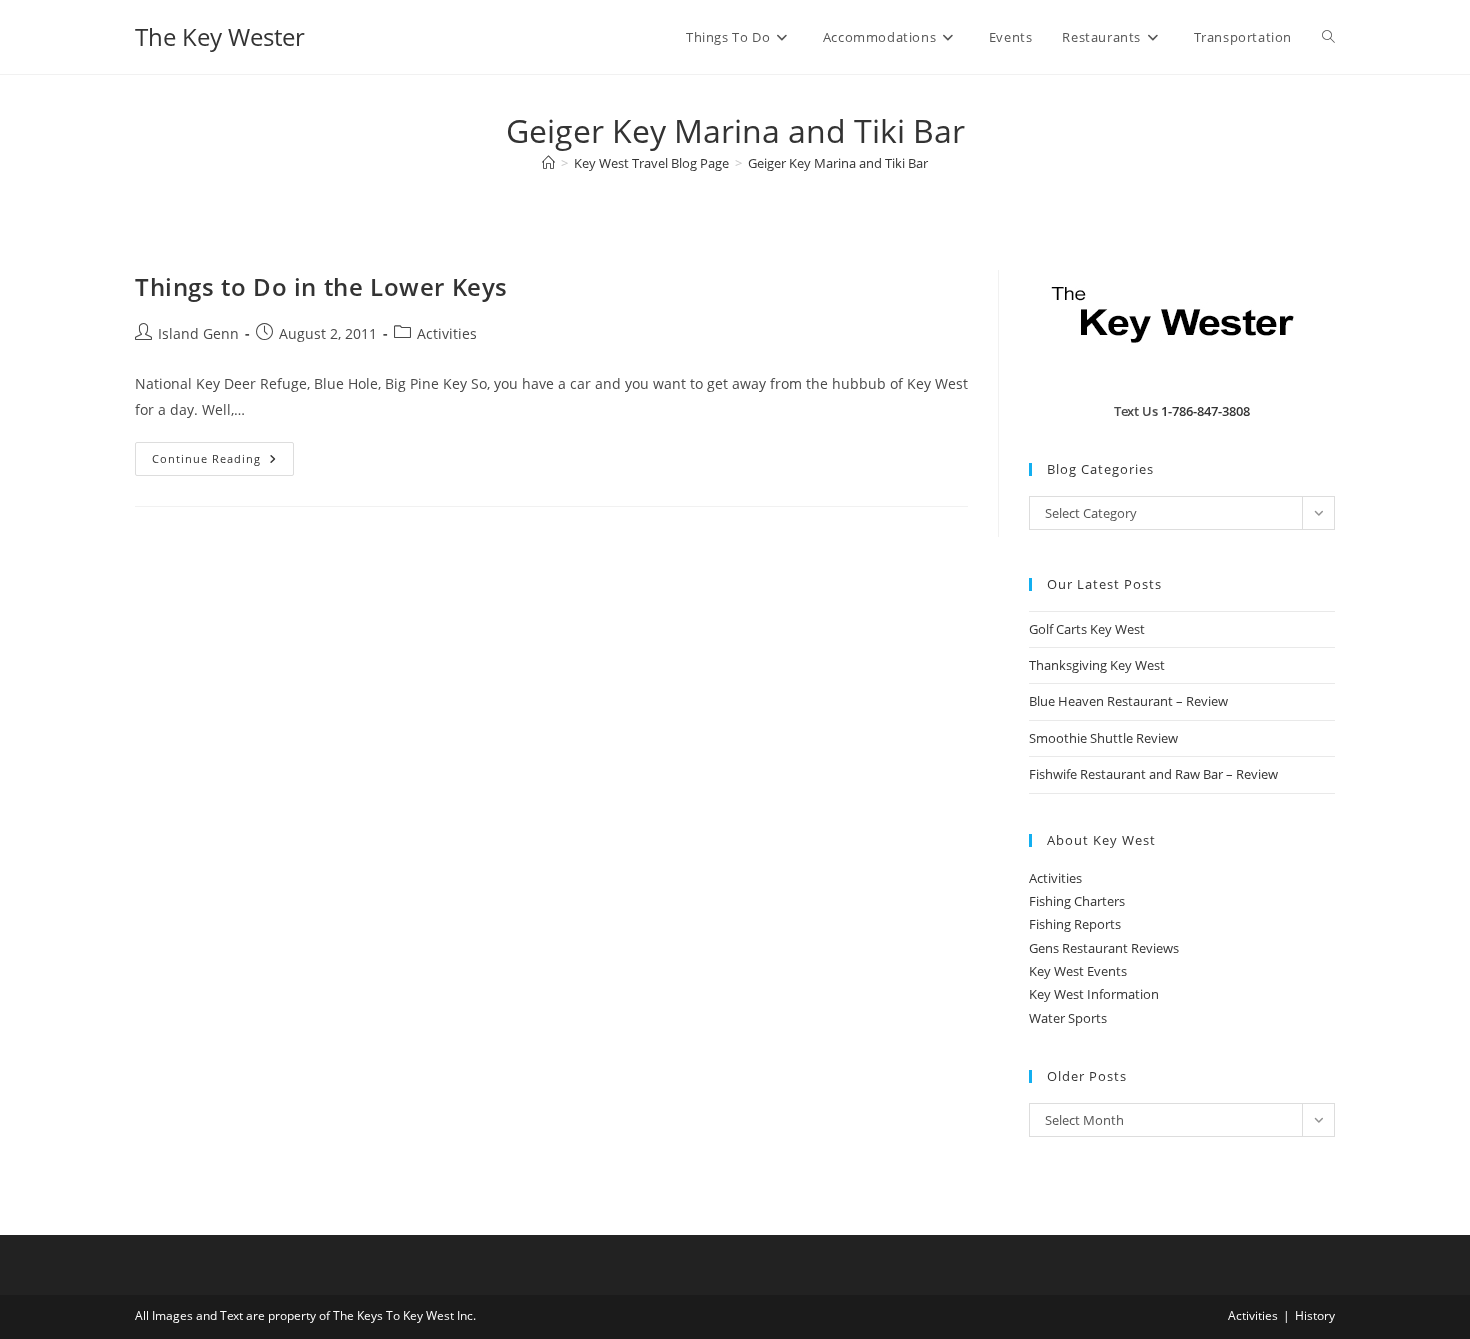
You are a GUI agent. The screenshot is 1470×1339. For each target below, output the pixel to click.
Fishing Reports (1075, 924)
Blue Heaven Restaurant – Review (1128, 701)
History (1315, 1315)
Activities (447, 333)
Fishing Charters (1077, 901)
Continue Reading (223, 462)
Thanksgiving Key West (1097, 665)
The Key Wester (220, 36)
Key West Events (1078, 971)
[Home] (548, 163)
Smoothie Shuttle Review (1103, 738)
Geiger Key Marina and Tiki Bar (838, 163)
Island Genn (198, 333)
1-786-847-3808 (1205, 411)
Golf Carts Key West (1087, 629)
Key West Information (1094, 994)
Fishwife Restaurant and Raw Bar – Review (1153, 774)
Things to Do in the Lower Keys (321, 286)
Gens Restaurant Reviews (1104, 948)
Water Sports (1068, 1018)
